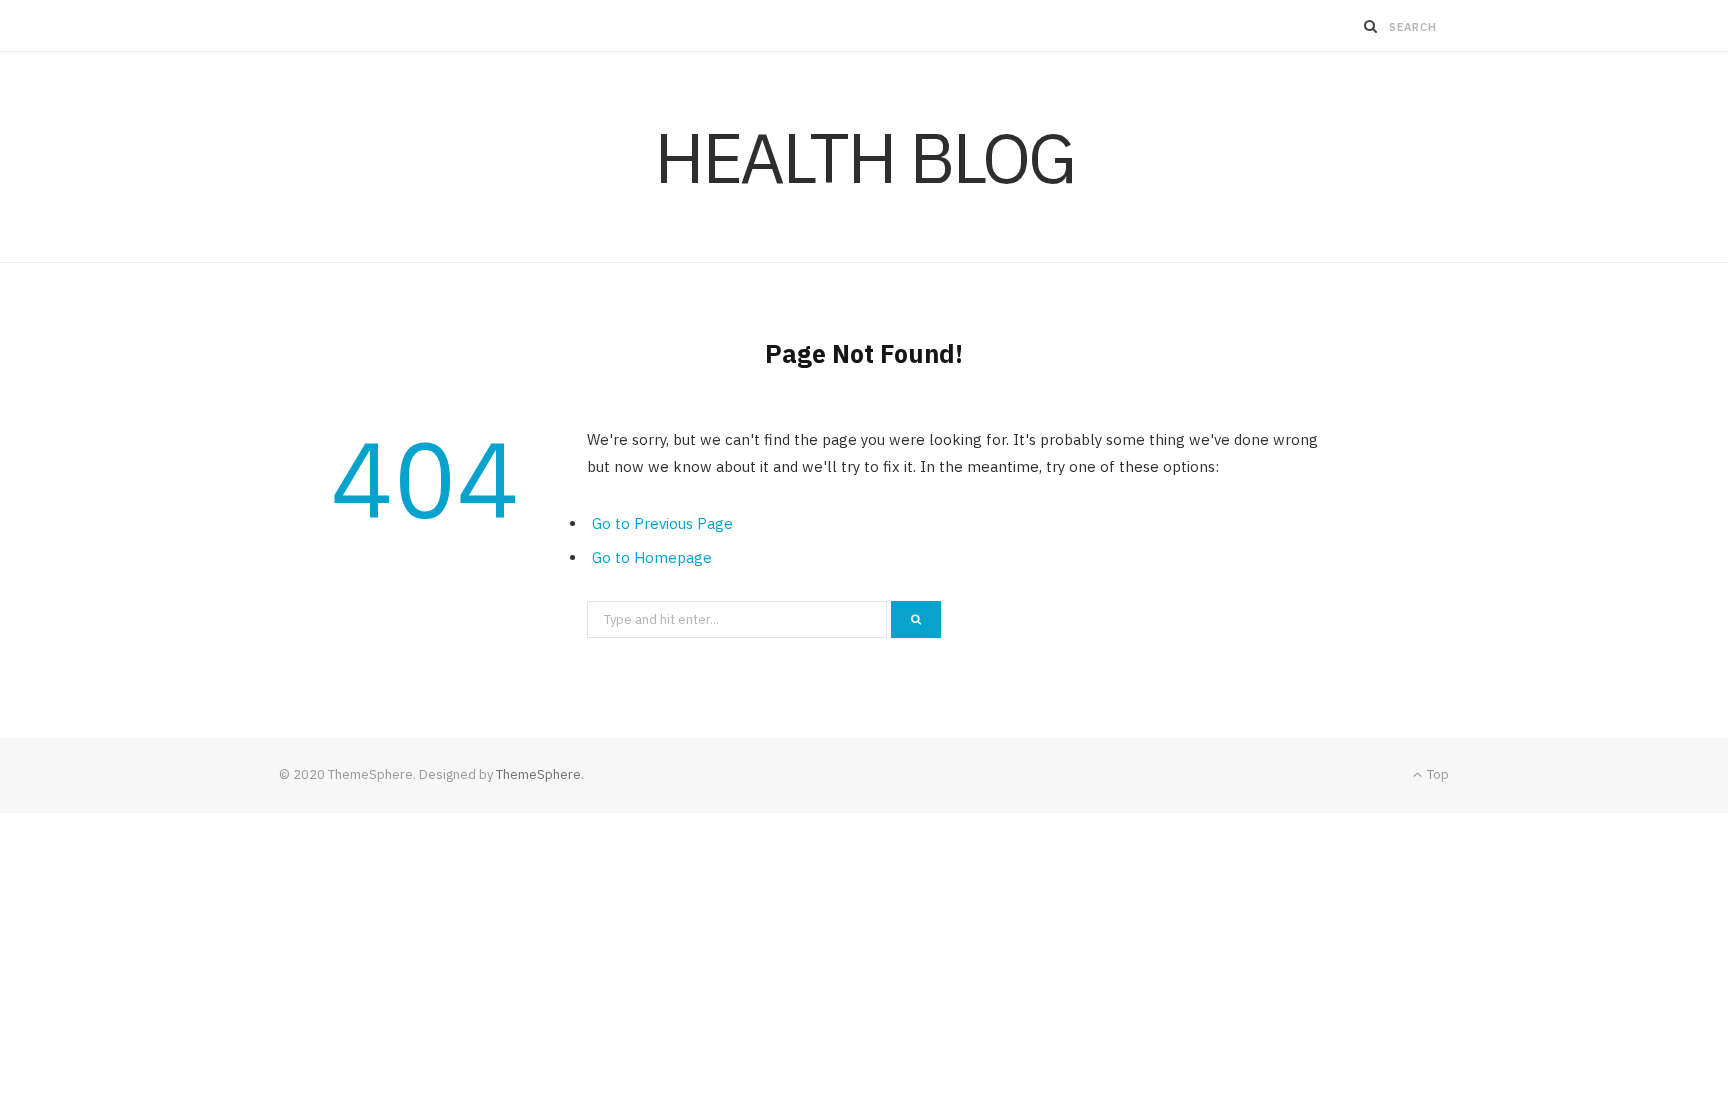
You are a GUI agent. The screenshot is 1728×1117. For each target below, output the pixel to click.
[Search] (1371, 26)
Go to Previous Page (662, 523)
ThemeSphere (538, 774)
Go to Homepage (652, 557)
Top (1436, 774)
